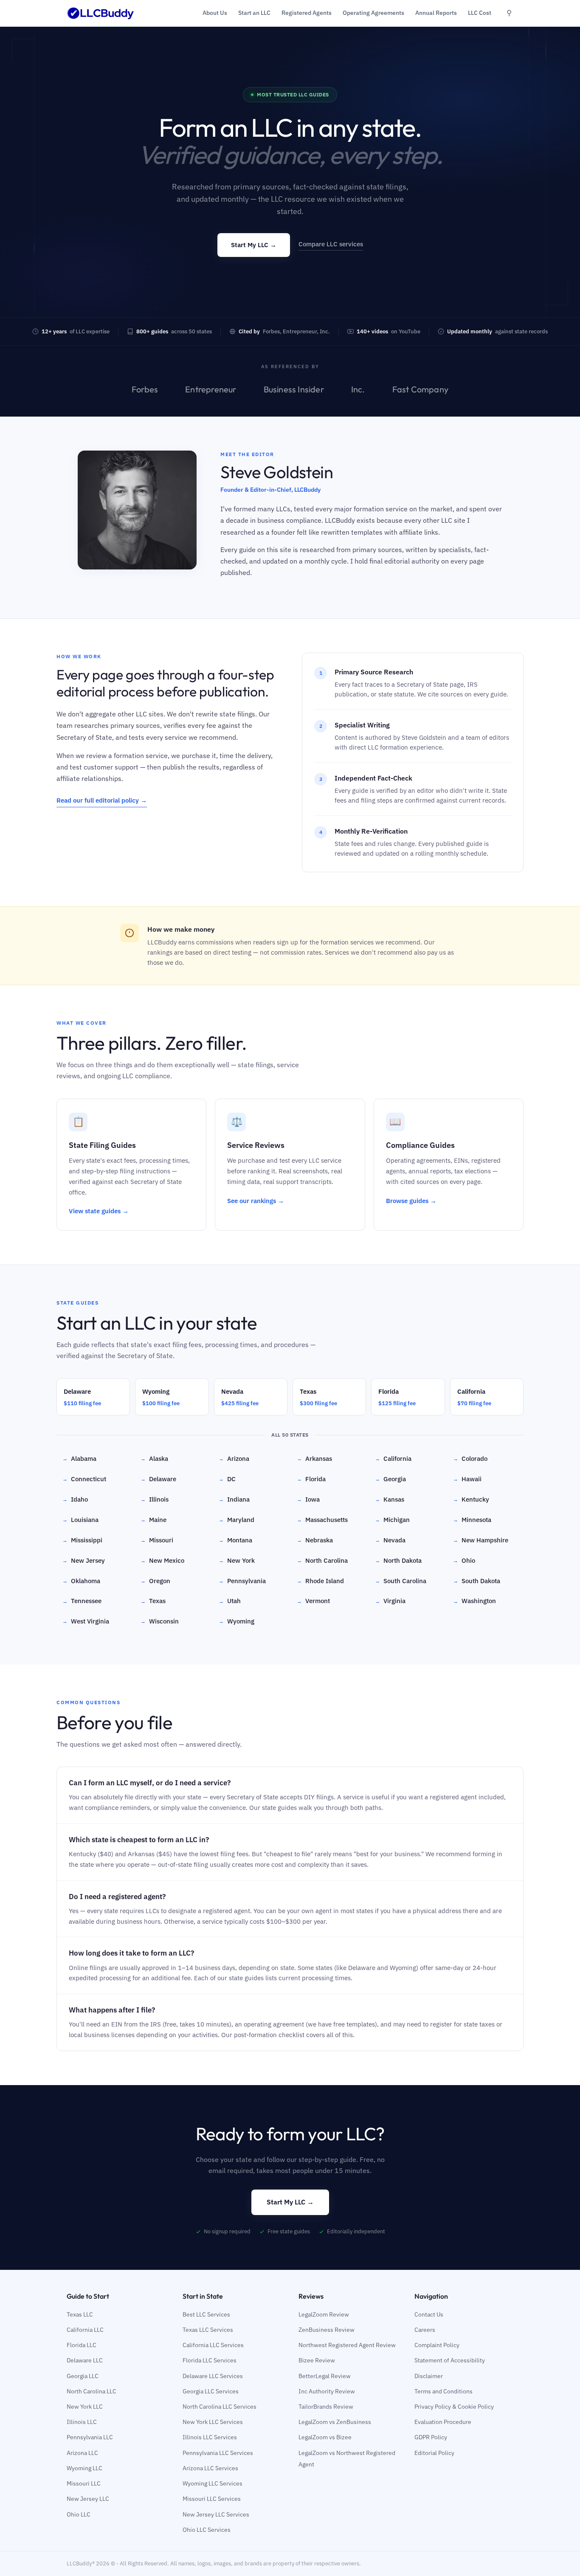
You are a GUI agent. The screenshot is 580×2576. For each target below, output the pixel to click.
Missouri (157, 1540)
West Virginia (86, 1621)
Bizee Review (317, 2360)
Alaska (154, 1459)
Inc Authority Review (327, 2391)
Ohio (464, 1560)
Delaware (158, 1479)
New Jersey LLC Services (216, 2514)
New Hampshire (481, 1540)
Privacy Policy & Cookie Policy (454, 2407)
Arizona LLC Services (210, 2468)
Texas (153, 1601)
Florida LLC (82, 2345)
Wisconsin (160, 1621)
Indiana (234, 1499)
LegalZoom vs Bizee (325, 2437)
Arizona (234, 1459)
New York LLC (85, 2407)
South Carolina (401, 1581)
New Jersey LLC (88, 2499)
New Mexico (162, 1560)
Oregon (155, 1581)
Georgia (390, 1479)
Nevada (390, 1540)
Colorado (470, 1459)
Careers (425, 2330)
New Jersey (84, 1560)
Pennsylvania (242, 1581)
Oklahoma (81, 1581)
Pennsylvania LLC (90, 2437)
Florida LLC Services (210, 2360)
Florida (311, 1479)
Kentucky (471, 1499)
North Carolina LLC (92, 2391)
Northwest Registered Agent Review (347, 2345)
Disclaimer (429, 2376)
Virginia (390, 1601)
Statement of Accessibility (450, 2360)
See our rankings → (256, 1201)
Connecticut (84, 1479)
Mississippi (82, 1540)
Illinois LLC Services (210, 2437)
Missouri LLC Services (212, 2499)
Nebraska (315, 1540)
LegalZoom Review (324, 2314)
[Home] (101, 13)
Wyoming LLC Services (213, 2483)
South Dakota (477, 1581)
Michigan (392, 1520)
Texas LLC (80, 2314)
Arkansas (314, 1459)
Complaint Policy (437, 2345)
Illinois (155, 1499)
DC (227, 1479)
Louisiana (80, 1520)
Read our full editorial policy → (102, 800)
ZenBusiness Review (327, 2330)
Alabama (79, 1459)
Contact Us (429, 2314)
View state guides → (99, 1211)
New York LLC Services (213, 2422)
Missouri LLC (84, 2483)
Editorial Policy (434, 2453)
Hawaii (467, 1479)
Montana (235, 1540)
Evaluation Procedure (443, 2422)
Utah (230, 1601)
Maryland (237, 1520)
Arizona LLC (82, 2453)
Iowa (308, 1499)
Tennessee (82, 1601)
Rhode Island (320, 1581)
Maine (153, 1520)
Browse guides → (411, 1201)
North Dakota (398, 1560)
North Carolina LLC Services (220, 2407)
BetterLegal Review (325, 2376)
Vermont (313, 1601)
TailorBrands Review (326, 2407)
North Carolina (322, 1560)
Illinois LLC (82, 2422)
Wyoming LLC (84, 2468)
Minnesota (472, 1520)
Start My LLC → (254, 245)
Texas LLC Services (208, 2330)
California (393, 1459)
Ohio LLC (79, 2514)
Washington (474, 1601)
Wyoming (237, 1621)
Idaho (75, 1499)
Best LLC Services (206, 2314)
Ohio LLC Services (207, 2530)
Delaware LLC (85, 2360)
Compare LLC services (331, 244)
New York (237, 1560)
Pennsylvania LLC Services (218, 2453)
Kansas (390, 1499)
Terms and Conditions (443, 2391)
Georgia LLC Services (211, 2391)
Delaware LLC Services (213, 2376)
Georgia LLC (83, 2376)
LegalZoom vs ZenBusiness (335, 2422)
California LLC (85, 2330)
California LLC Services (213, 2345)
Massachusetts (322, 1520)
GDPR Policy (431, 2437)
